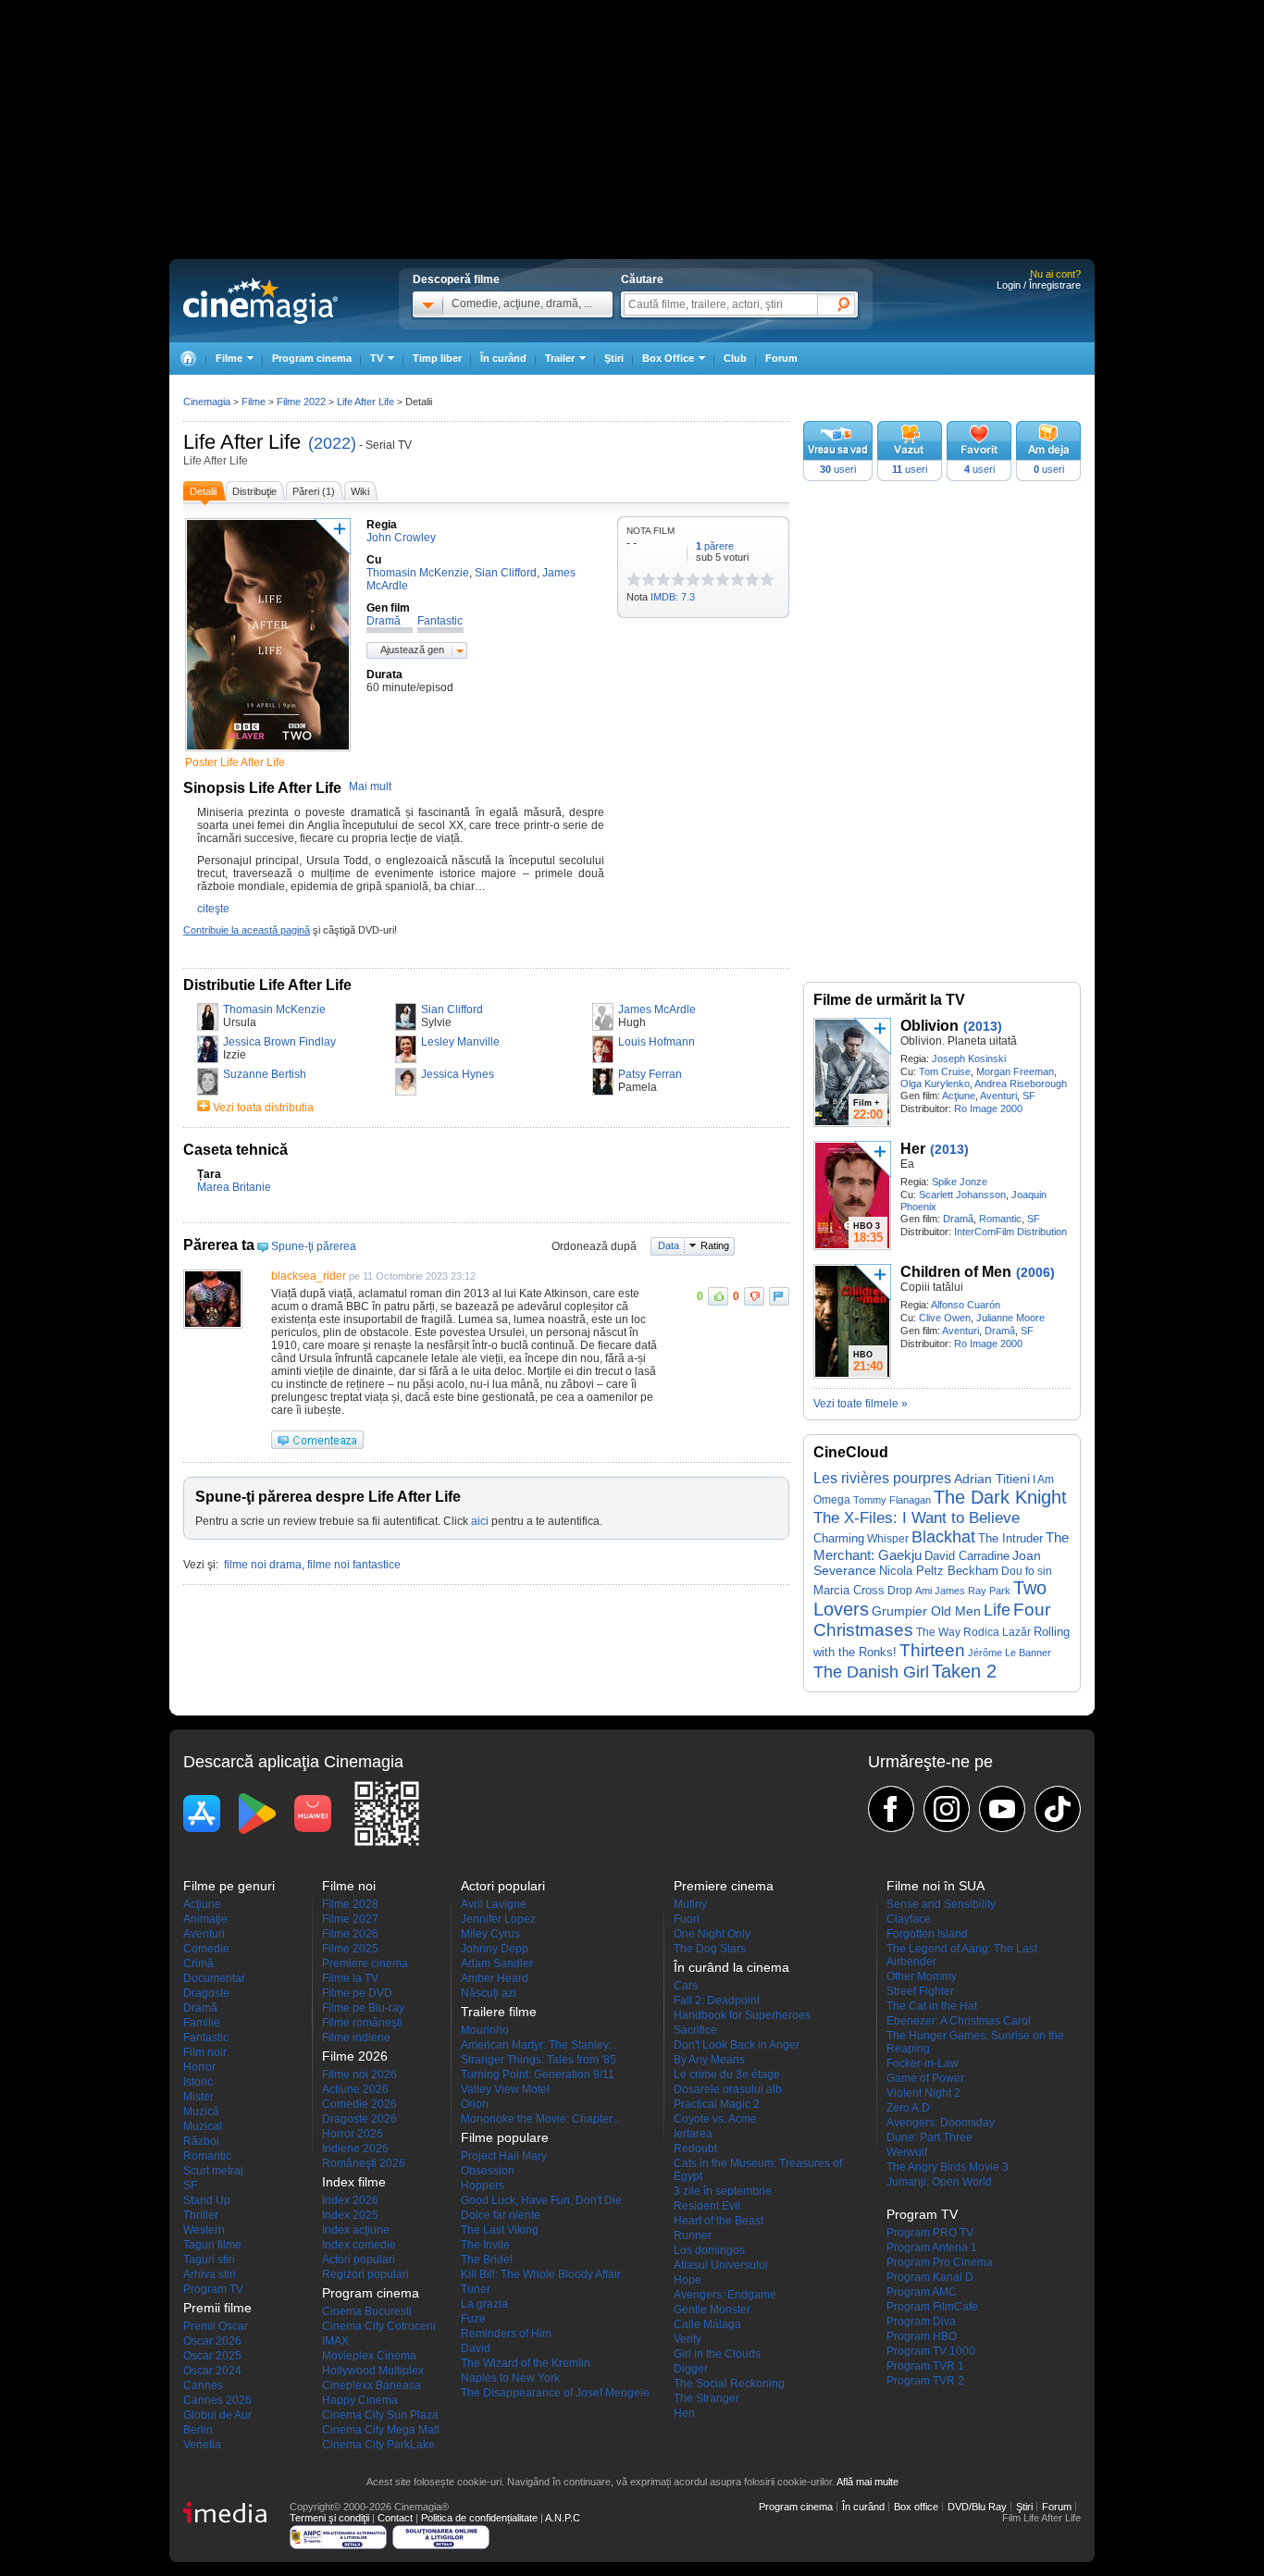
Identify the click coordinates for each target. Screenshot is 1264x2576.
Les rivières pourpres (882, 1478)
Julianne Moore (1010, 1318)
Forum (781, 358)
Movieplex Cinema (369, 2356)
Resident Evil (707, 2206)
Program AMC (922, 2292)
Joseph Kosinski (969, 1059)
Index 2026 (350, 2200)
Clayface (909, 1919)
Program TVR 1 (925, 2366)
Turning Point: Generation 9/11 (538, 2074)
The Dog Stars (710, 1949)
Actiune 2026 (355, 2089)
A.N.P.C (563, 2518)
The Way (938, 1632)
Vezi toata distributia (263, 1108)
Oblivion (929, 1026)
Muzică (201, 2112)
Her (913, 1149)
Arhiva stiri (210, 2274)
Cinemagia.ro (260, 301)
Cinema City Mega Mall (381, 2430)
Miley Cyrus (490, 1934)
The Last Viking (500, 2230)
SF (1029, 1096)
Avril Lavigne (494, 1904)
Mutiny (690, 1904)
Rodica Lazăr (997, 1632)
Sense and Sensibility (941, 1904)
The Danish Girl (871, 1672)
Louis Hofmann (657, 1042)
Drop (900, 1591)
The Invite (485, 2245)
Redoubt (695, 2149)
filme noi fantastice (354, 1565)
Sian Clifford (452, 1009)
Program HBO (922, 2336)
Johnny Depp (495, 1949)
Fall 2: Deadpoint (717, 2000)
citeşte (213, 909)
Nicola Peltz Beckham (939, 1571)
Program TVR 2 (925, 2381)
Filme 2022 (301, 402)
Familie (202, 2023)
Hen (684, 2413)
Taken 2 (964, 1671)
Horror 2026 (353, 2134)
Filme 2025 (350, 1949)
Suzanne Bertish (265, 1074)
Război (201, 2141)
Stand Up (207, 2200)
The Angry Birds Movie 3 (948, 2167)
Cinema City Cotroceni (379, 2326)
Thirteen (932, 1650)
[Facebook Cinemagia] (891, 1809)
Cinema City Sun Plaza (380, 2415)
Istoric (198, 2082)
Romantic (1000, 1219)
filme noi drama (263, 1565)
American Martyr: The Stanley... (539, 2045)
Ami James (940, 1591)
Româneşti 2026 (364, 2163)
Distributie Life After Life (267, 985)
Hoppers (483, 2186)
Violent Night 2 (923, 2093)
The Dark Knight (1000, 1497)
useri (838, 469)
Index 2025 (350, 2215)
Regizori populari (366, 2274)
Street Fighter (920, 1991)
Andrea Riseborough (1021, 1084)
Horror (199, 2067)
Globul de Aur (217, 2415)
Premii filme (217, 2308)
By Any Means (709, 2060)
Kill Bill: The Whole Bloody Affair (541, 2274)
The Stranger (706, 2398)
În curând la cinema (731, 1967)
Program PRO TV (930, 2233)
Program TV (213, 2289)
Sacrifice (695, 2030)
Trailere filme (499, 2012)
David (476, 2348)
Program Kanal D (930, 2277)
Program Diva (921, 2322)
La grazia (484, 2304)
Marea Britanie (234, 1187)
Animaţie (205, 1919)
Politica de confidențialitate (479, 2518)
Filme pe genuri (229, 1886)
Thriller (201, 2215)
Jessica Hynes (458, 1074)
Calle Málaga (707, 2324)
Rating (715, 1245)
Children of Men (956, 1272)
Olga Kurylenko (935, 1084)
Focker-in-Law (923, 2063)
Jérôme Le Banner (1010, 1653)
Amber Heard (495, 1978)
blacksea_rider (309, 1276)
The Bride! (487, 2260)
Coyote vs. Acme (715, 2119)
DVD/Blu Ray (977, 2507)
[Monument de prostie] (634, 579)
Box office (916, 2507)
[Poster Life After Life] (268, 752)
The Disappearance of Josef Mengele (555, 2393)
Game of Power (925, 2078)
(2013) (983, 1026)
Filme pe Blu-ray (363, 2008)
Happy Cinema (360, 2400)
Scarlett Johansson (962, 1195)
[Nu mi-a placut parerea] (754, 1296)
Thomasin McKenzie (274, 1009)
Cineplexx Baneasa (372, 2385)
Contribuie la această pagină (247, 930)
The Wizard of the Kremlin (526, 2363)
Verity (688, 2339)
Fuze (473, 2319)
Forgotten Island (927, 1934)
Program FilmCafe (932, 2307)
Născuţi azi (489, 1993)
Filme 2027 (350, 1919)
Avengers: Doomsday (941, 2123)
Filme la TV (350, 1978)
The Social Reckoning (729, 2384)
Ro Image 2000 (988, 1108)
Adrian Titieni (992, 1479)
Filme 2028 (350, 1904)
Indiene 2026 (355, 2149)
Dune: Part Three (929, 2137)
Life (997, 1610)
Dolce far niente (501, 2215)
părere (715, 546)
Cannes (203, 2385)
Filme (254, 402)
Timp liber (437, 358)
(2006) (1035, 1272)
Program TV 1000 (931, 2351)
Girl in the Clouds (717, 2354)
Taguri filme (212, 2245)
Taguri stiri (209, 2260)
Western (204, 2230)
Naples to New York (510, 2378)
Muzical (203, 2126)
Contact (395, 2518)
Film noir (205, 2052)
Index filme (354, 2182)
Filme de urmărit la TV (889, 1000)
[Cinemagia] (188, 359)
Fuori (687, 1919)
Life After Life (242, 442)
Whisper (888, 1539)
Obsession (488, 2171)
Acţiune (959, 1096)
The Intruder (1010, 1538)
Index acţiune (356, 2230)
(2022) (332, 443)
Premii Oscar (216, 2326)
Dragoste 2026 (359, 2119)
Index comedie (359, 2245)
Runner (693, 2235)
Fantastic (206, 2037)
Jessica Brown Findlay (279, 1042)
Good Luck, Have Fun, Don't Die (541, 2200)
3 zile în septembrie (723, 2191)
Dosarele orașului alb (728, 2089)
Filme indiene (356, 2037)
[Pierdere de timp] (641, 579)
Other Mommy (922, 1976)
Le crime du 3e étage (727, 2074)
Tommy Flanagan (892, 1500)
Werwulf (907, 2152)
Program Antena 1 (932, 2248)
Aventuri (998, 1096)
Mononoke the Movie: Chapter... (540, 2119)
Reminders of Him (506, 2334)
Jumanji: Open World (939, 2182)
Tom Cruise (945, 1071)
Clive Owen (945, 1318)
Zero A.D (908, 2108)
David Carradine (967, 1556)
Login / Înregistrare (1039, 285)
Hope (688, 2280)
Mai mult (370, 786)
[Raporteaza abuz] (779, 1296)
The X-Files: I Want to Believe (917, 1517)
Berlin (198, 2430)
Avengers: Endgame (725, 2295)
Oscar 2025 (212, 2356)
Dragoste (206, 1993)
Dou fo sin (1027, 1571)
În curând (503, 358)
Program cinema (312, 358)
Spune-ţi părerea (314, 1246)
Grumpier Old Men (926, 1611)
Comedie (206, 1949)
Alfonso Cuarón (966, 1305)
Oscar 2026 (212, 2341)
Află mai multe (867, 2482)
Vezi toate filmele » (861, 1404)
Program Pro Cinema (940, 2262)
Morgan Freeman (1015, 1071)
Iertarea (693, 2134)
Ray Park (989, 1591)
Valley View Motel (505, 2089)
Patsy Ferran (650, 1074)
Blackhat (943, 1537)
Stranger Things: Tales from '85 (539, 2060)
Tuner (476, 2289)
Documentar (214, 1978)
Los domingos (709, 2250)
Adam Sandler (497, 1963)
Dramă (958, 1219)
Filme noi (349, 1886)
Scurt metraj (213, 2171)
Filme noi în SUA (936, 1886)
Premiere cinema (365, 1963)
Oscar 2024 (212, 2371)
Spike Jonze (960, 1182)
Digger (691, 2369)
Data (669, 1245)
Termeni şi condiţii (329, 2518)
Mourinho (485, 2030)
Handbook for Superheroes (742, 2015)
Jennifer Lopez (498, 1919)
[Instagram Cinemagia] (947, 1809)
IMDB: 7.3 (673, 597)
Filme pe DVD (357, 1993)
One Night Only (712, 1934)
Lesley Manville (460, 1042)
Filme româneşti (362, 2023)
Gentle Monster (712, 2310)
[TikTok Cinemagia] (1058, 1809)
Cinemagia (207, 402)
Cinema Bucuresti (367, 2311)
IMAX (335, 2341)
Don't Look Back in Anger (737, 2045)
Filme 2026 (350, 1934)
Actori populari (359, 2260)
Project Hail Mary (504, 2156)
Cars (686, 1986)
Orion (475, 2104)
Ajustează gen (412, 650)
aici (480, 1521)
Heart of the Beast (719, 2221)
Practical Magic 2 (717, 2104)
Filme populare (505, 2137)
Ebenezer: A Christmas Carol (959, 2021)
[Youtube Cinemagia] (1002, 1809)
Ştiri (614, 358)
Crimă (198, 1963)
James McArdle (657, 1009)
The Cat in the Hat (932, 2006)
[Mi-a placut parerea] (718, 1296)
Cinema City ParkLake (378, 2445)
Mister (198, 2097)
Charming (839, 1538)
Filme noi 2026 (359, 2074)
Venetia (202, 2445)
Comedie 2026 (359, 2104)
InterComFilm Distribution (1010, 1232)
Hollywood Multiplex (373, 2371)
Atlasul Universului (721, 2265)
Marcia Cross (849, 1590)
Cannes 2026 (217, 2400)
